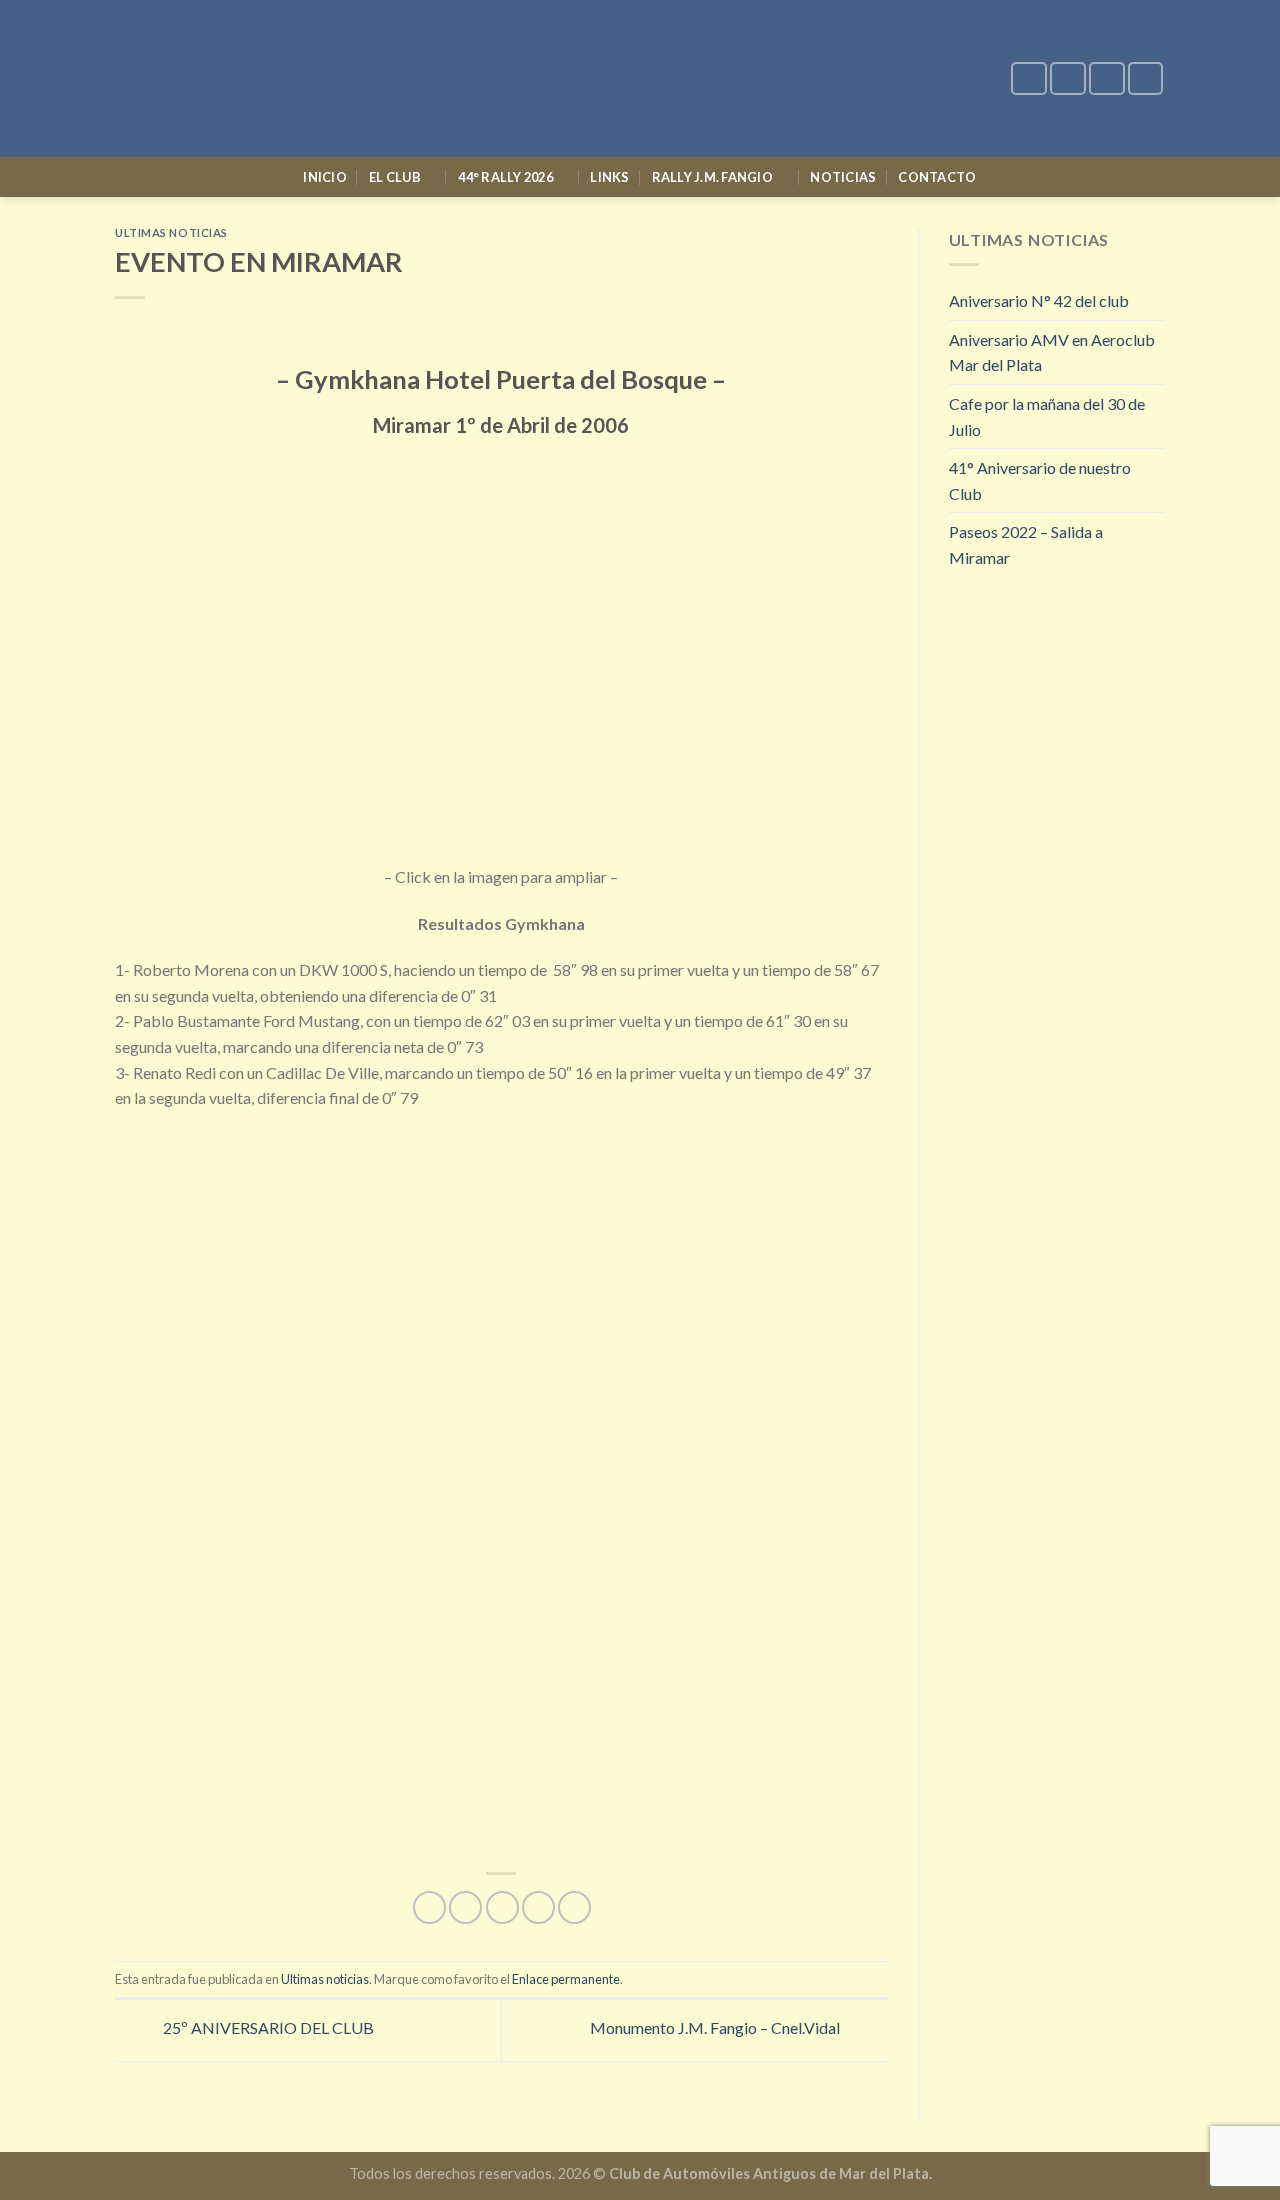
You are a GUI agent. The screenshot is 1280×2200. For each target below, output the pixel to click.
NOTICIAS (843, 177)
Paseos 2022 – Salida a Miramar (1026, 544)
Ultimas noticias (171, 232)
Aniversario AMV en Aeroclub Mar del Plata (1052, 352)
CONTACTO (937, 177)
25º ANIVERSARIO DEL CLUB (267, 2027)
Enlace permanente (566, 1979)
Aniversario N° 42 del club (1039, 300)
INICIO (325, 177)
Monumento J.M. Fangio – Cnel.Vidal (716, 2027)
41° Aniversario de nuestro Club (1040, 480)
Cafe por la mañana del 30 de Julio (1047, 416)
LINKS (609, 177)
